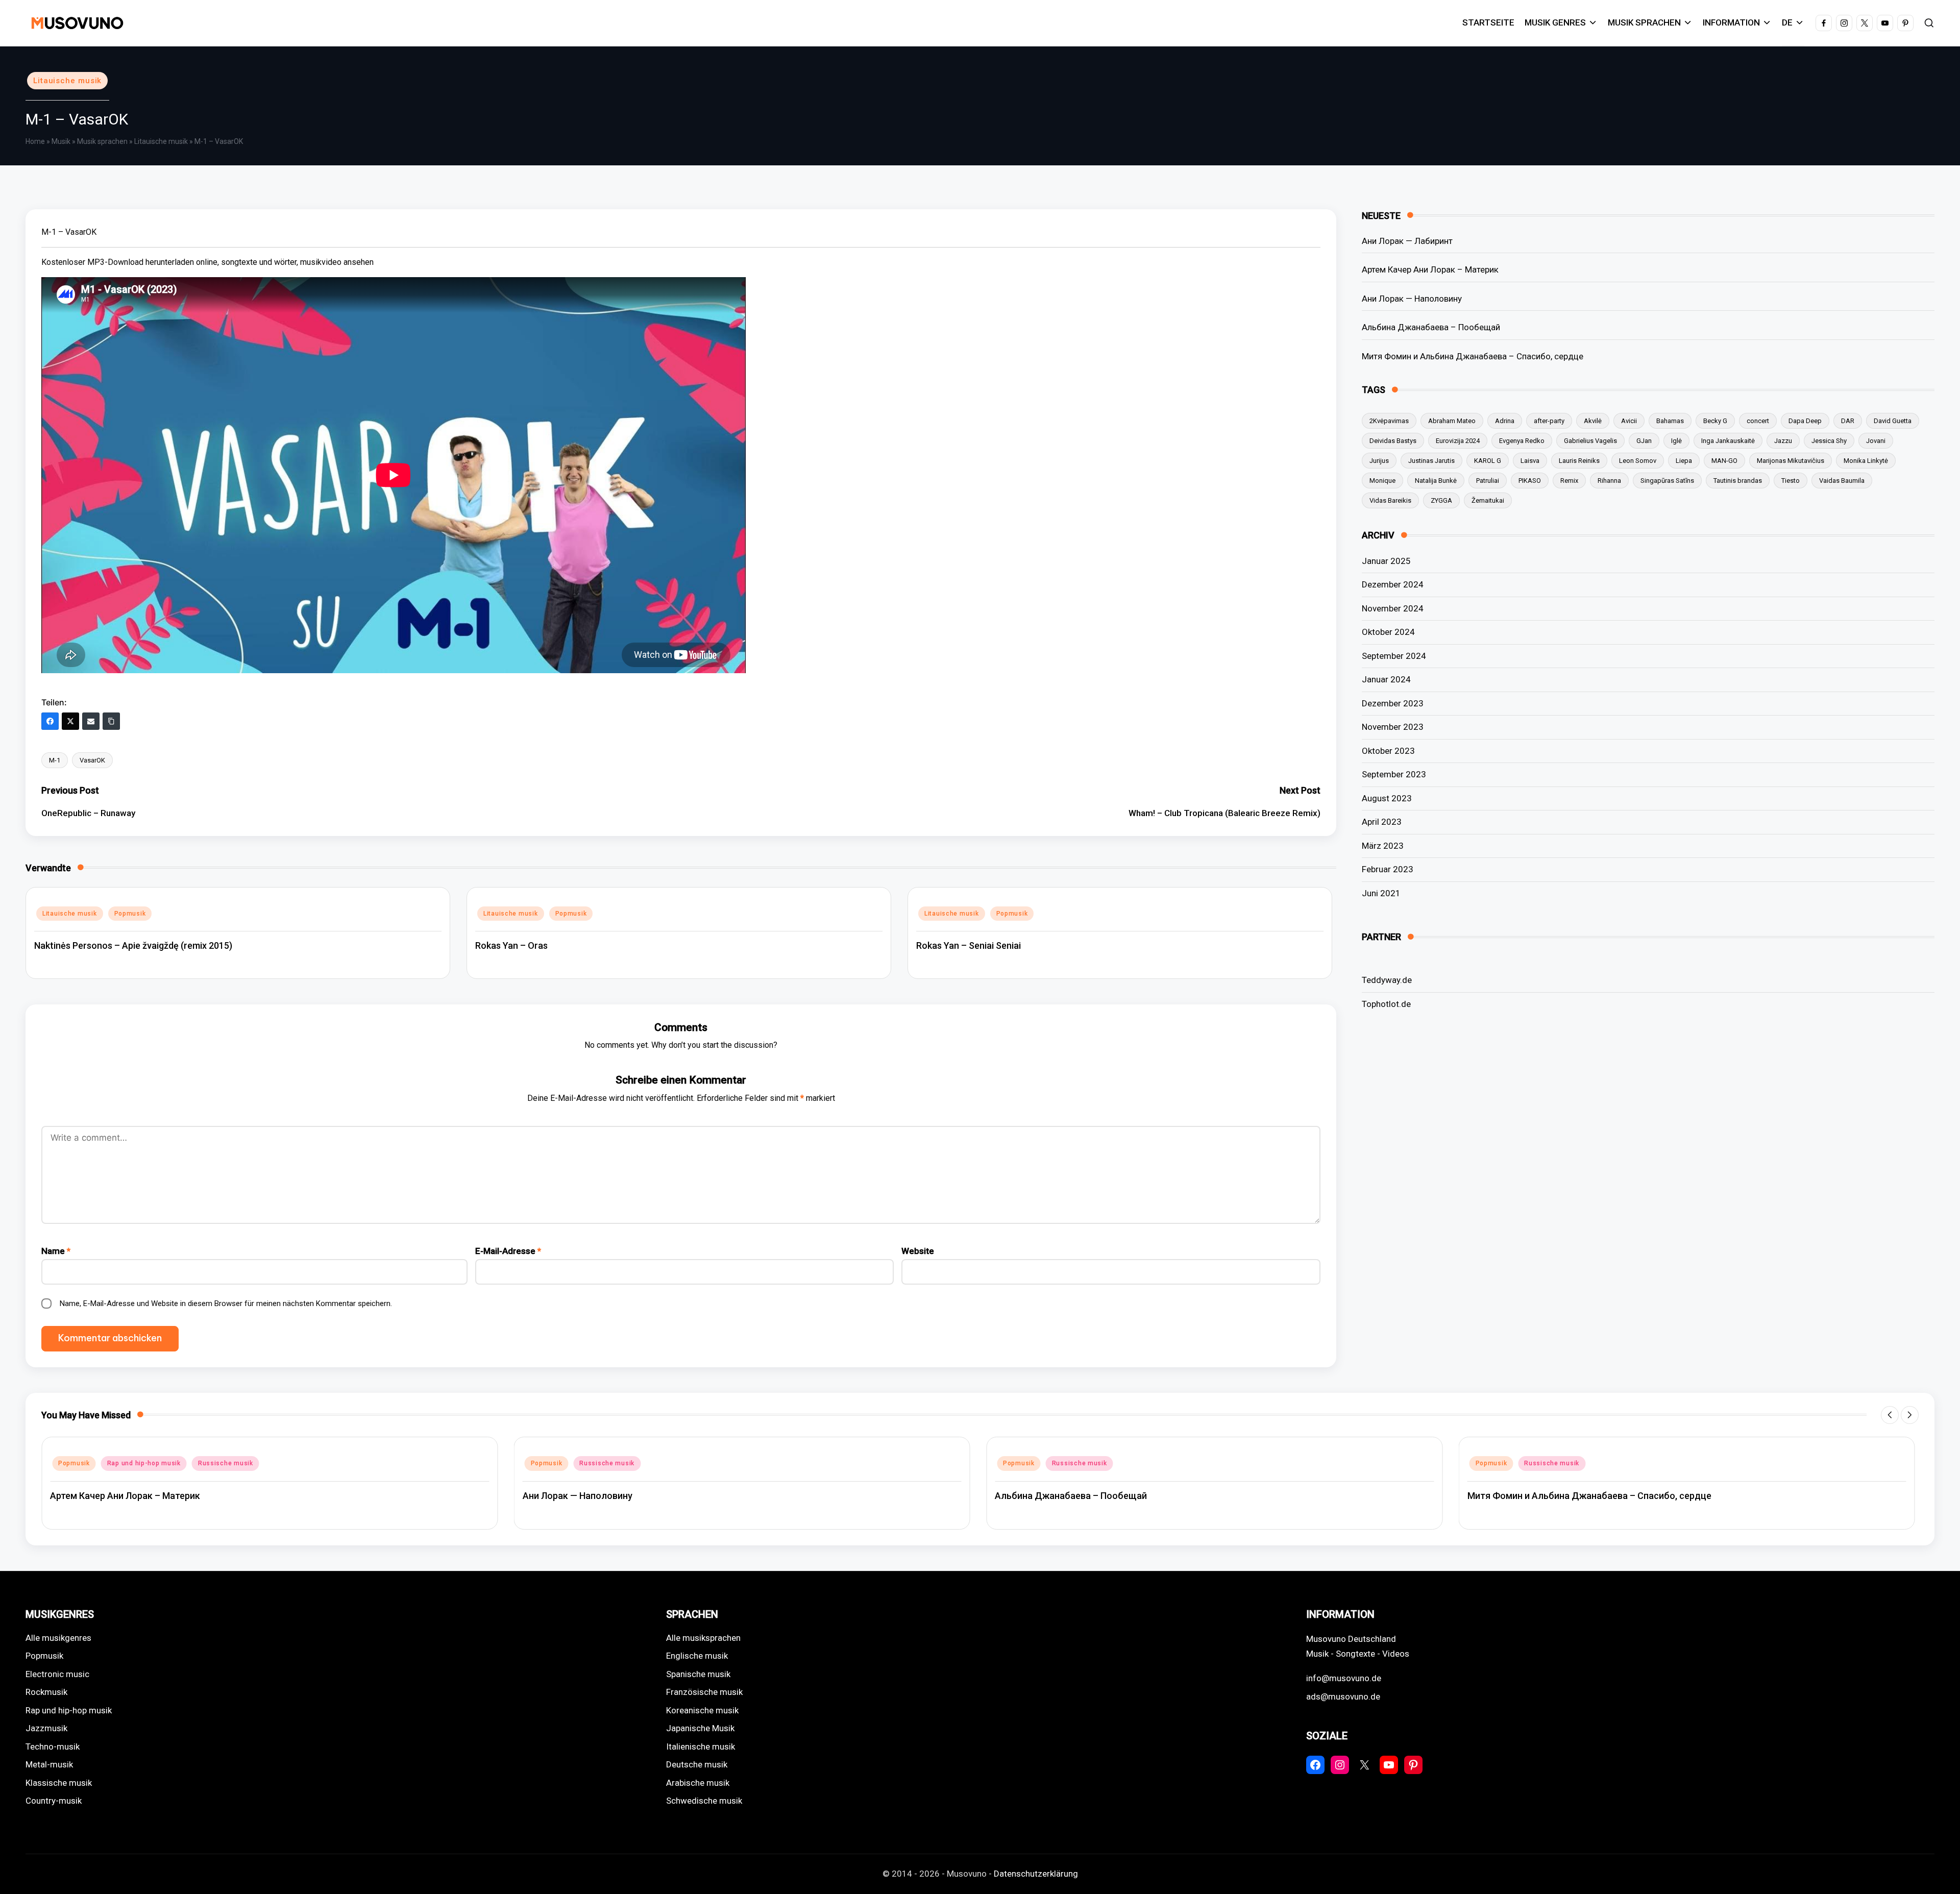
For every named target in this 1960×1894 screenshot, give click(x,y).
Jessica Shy (1829, 441)
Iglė (1676, 441)
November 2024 (1393, 608)
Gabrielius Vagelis (1590, 441)
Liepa (1684, 461)
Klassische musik (59, 1783)
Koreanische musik (702, 1710)
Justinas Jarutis (1431, 461)
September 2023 (1394, 774)
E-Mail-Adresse (508, 1251)
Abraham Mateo (1452, 421)
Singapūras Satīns (1667, 481)
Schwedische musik (704, 1801)
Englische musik (697, 1656)
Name (56, 1251)
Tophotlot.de (1386, 1004)
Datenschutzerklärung (1036, 1874)
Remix (1569, 481)
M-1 (55, 760)
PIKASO (1530, 481)
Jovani (1876, 441)
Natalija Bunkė (1436, 481)
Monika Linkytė (1866, 461)
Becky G (1715, 421)
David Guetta (1893, 421)
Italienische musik (701, 1747)
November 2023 (1393, 727)
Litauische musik (67, 81)
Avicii (1629, 421)
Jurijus (1379, 461)
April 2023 (1382, 822)
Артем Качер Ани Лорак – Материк (1430, 269)
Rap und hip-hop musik (69, 1710)
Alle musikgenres (58, 1638)
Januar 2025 (1386, 561)
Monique (1382, 481)
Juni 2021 (1381, 893)
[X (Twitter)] (70, 721)
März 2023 (1383, 846)
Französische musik (704, 1692)
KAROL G (1488, 461)
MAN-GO (1724, 461)
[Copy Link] (111, 721)
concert (1758, 421)
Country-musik (54, 1801)
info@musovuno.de (1344, 1678)
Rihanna (1609, 481)
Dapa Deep (1805, 421)
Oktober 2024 (1388, 632)
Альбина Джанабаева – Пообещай (1431, 327)
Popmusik (130, 914)
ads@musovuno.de (1343, 1696)
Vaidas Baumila (1842, 481)
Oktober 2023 (1388, 751)
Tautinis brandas (1738, 481)
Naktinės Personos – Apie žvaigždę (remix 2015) (133, 945)
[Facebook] (50, 721)
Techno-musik (53, 1747)
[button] (1890, 1415)
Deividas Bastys (1393, 441)
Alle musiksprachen (703, 1638)
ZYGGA (1441, 500)
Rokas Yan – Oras (511, 945)
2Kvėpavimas (1389, 421)
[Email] (91, 721)
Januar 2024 (1386, 679)
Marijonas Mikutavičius (1791, 461)
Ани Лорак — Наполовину (1412, 299)
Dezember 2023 (1393, 703)
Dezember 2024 (1393, 584)
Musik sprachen (102, 141)
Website (918, 1251)
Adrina (1505, 421)
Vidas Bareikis (1390, 500)
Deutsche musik (697, 1764)
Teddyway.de (1387, 980)
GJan (1644, 441)
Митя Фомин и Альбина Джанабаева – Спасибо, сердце (1473, 356)
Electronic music (57, 1674)
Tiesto (1791, 481)
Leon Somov (1638, 461)
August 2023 (1387, 798)
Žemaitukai (1488, 500)
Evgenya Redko (1522, 441)
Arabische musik (698, 1783)
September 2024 (1394, 656)
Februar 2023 (1388, 869)
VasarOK (92, 760)
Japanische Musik (700, 1728)
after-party (1549, 421)
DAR (1848, 421)
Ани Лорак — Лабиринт (1407, 241)
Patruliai (1488, 481)
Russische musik (135, 1463)
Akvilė (1593, 421)
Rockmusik (46, 1692)
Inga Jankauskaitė (1728, 441)
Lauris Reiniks (1579, 461)
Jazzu (1783, 441)
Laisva (1530, 461)
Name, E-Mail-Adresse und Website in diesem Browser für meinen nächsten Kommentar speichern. (226, 1303)
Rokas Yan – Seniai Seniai (969, 945)
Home (35, 141)
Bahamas (1670, 421)
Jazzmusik (46, 1728)
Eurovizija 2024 (1458, 441)
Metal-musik (49, 1764)
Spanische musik (698, 1674)
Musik (61, 141)
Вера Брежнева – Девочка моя (1535, 1496)
